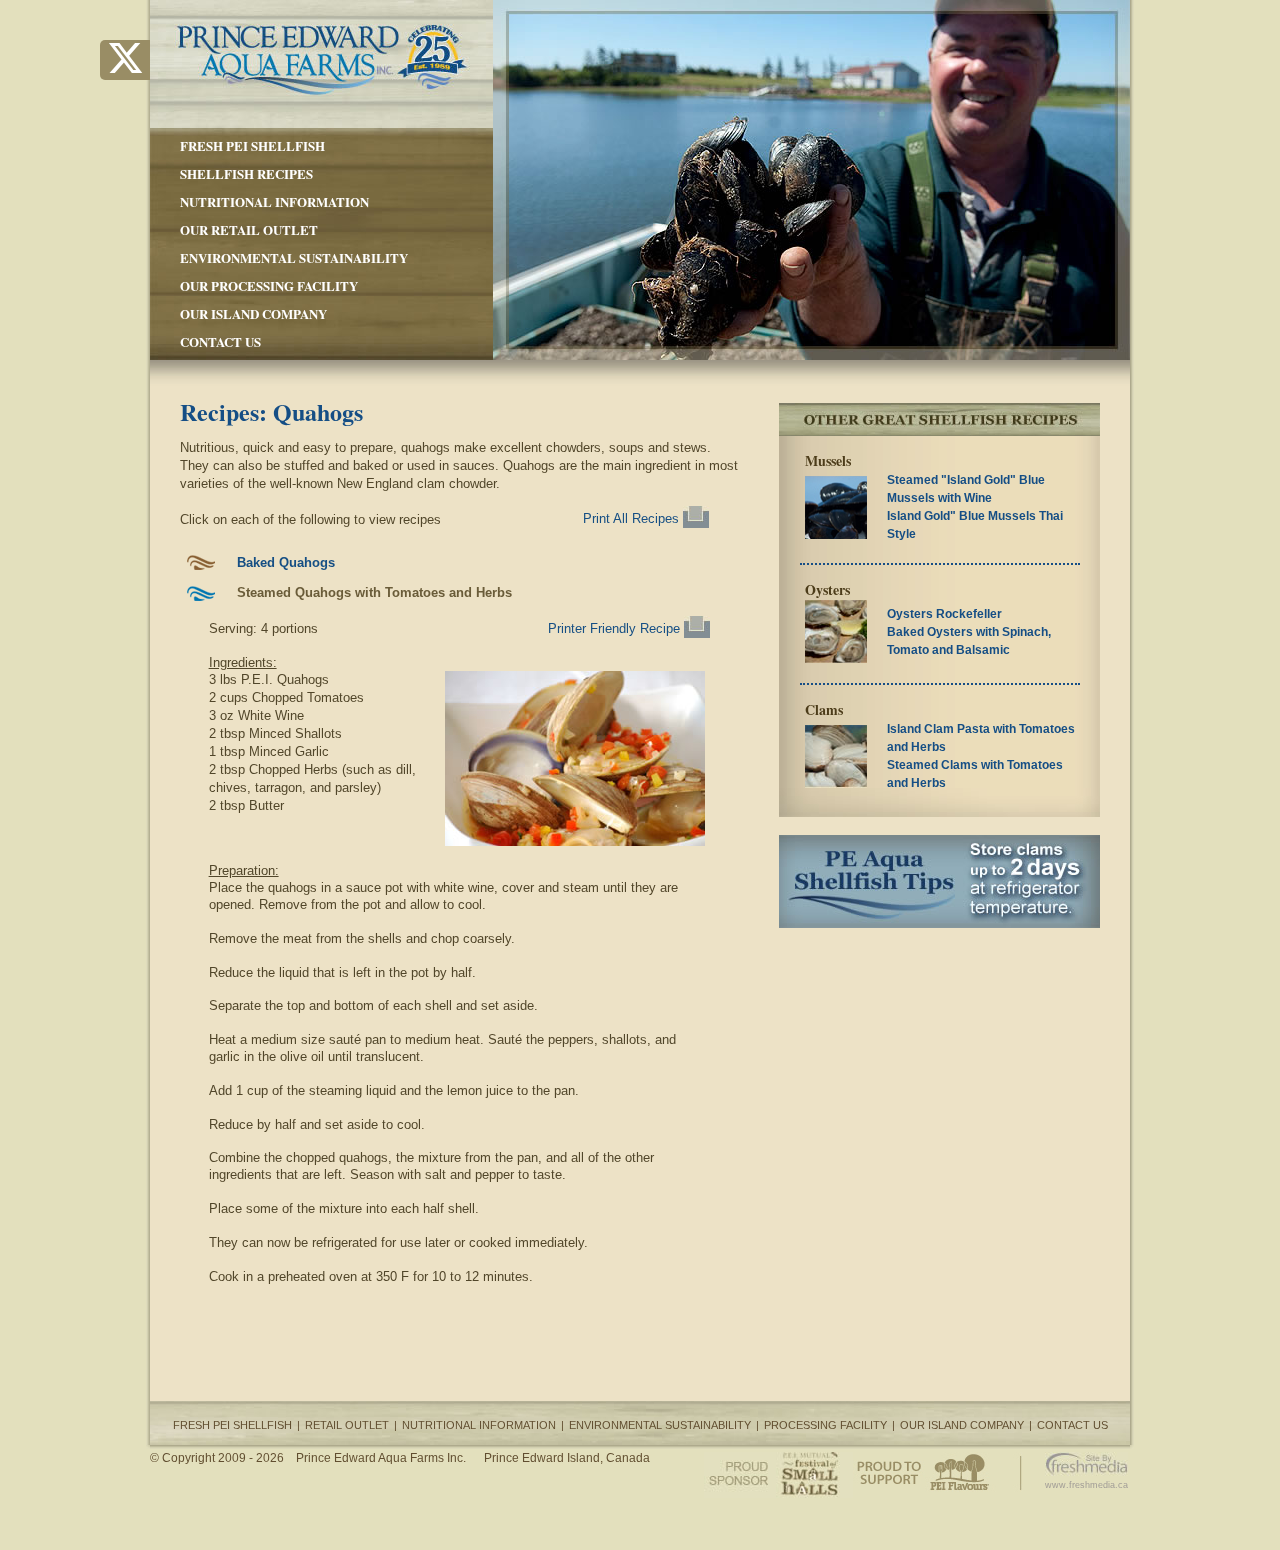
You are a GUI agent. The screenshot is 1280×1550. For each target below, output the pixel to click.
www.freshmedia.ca (1086, 1485)
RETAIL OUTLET (347, 1425)
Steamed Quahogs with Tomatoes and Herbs (374, 592)
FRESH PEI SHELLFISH (252, 145)
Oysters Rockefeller (944, 614)
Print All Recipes (633, 518)
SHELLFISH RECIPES (246, 173)
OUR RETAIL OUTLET (249, 229)
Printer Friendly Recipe (616, 628)
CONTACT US (220, 341)
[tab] (459, 563)
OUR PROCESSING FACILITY (269, 285)
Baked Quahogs (286, 562)
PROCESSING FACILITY (825, 1425)
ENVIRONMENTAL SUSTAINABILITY (294, 257)
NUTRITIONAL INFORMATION (274, 201)
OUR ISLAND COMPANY (253, 313)
